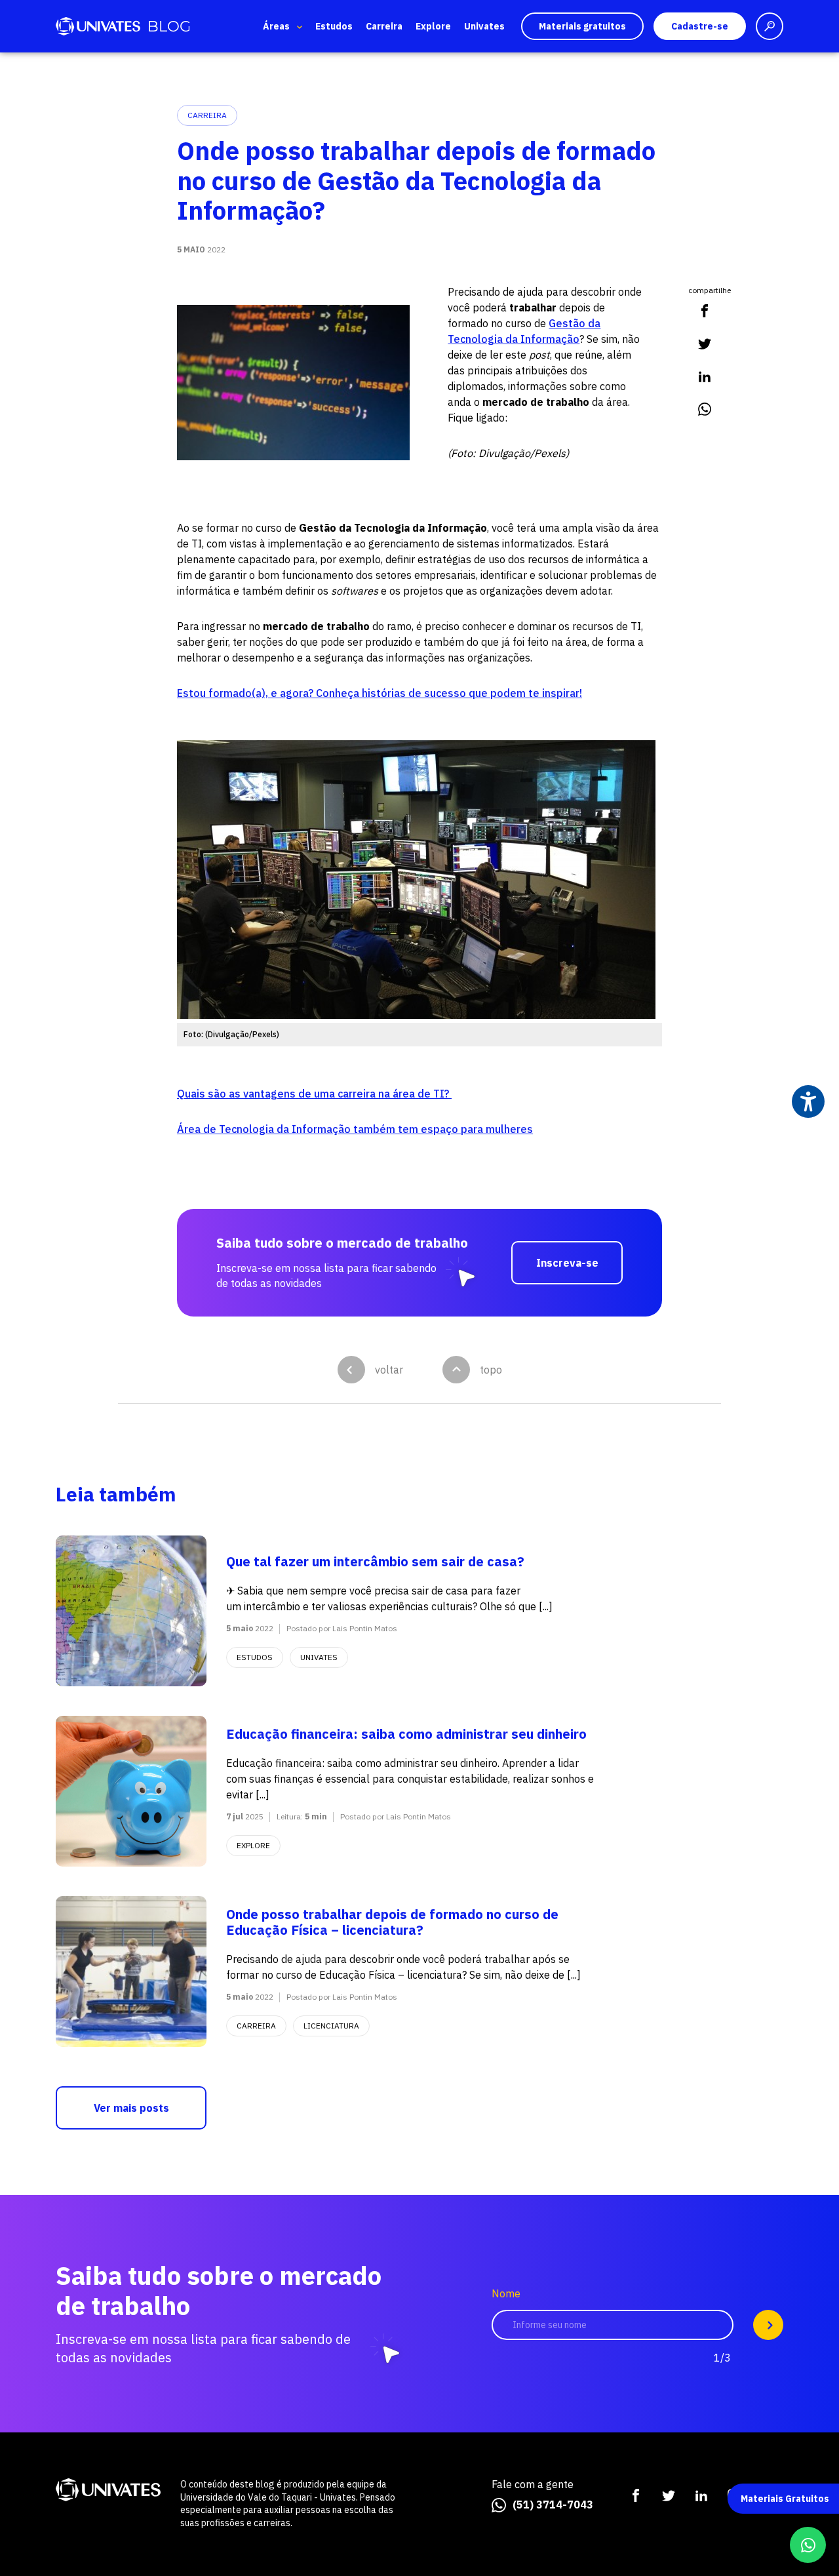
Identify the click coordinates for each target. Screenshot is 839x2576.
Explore (433, 26)
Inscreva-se (567, 1263)
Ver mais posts (131, 2108)
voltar (389, 1370)
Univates (484, 26)
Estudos (334, 26)
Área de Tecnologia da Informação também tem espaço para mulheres (355, 1129)
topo (491, 1370)
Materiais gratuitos (582, 26)
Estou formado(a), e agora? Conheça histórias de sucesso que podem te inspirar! (380, 693)
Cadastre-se (700, 26)
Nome (506, 2294)
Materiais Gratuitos (785, 2499)
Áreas (276, 26)
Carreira (384, 26)
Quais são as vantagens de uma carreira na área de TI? (314, 1094)
